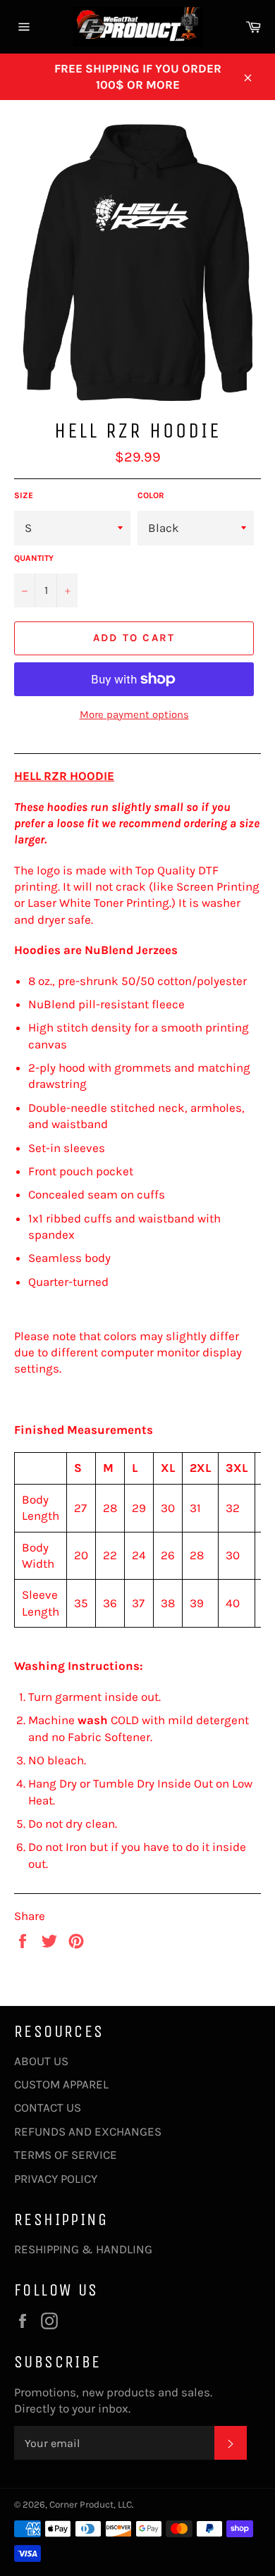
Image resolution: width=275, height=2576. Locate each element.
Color (151, 495)
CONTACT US (48, 2107)
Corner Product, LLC (91, 2504)
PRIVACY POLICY (56, 2179)
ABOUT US (41, 2061)
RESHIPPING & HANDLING (83, 2249)
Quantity (34, 558)
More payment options (134, 714)
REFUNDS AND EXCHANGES (88, 2131)
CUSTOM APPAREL (61, 2084)
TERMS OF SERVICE (66, 2155)
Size (24, 495)
